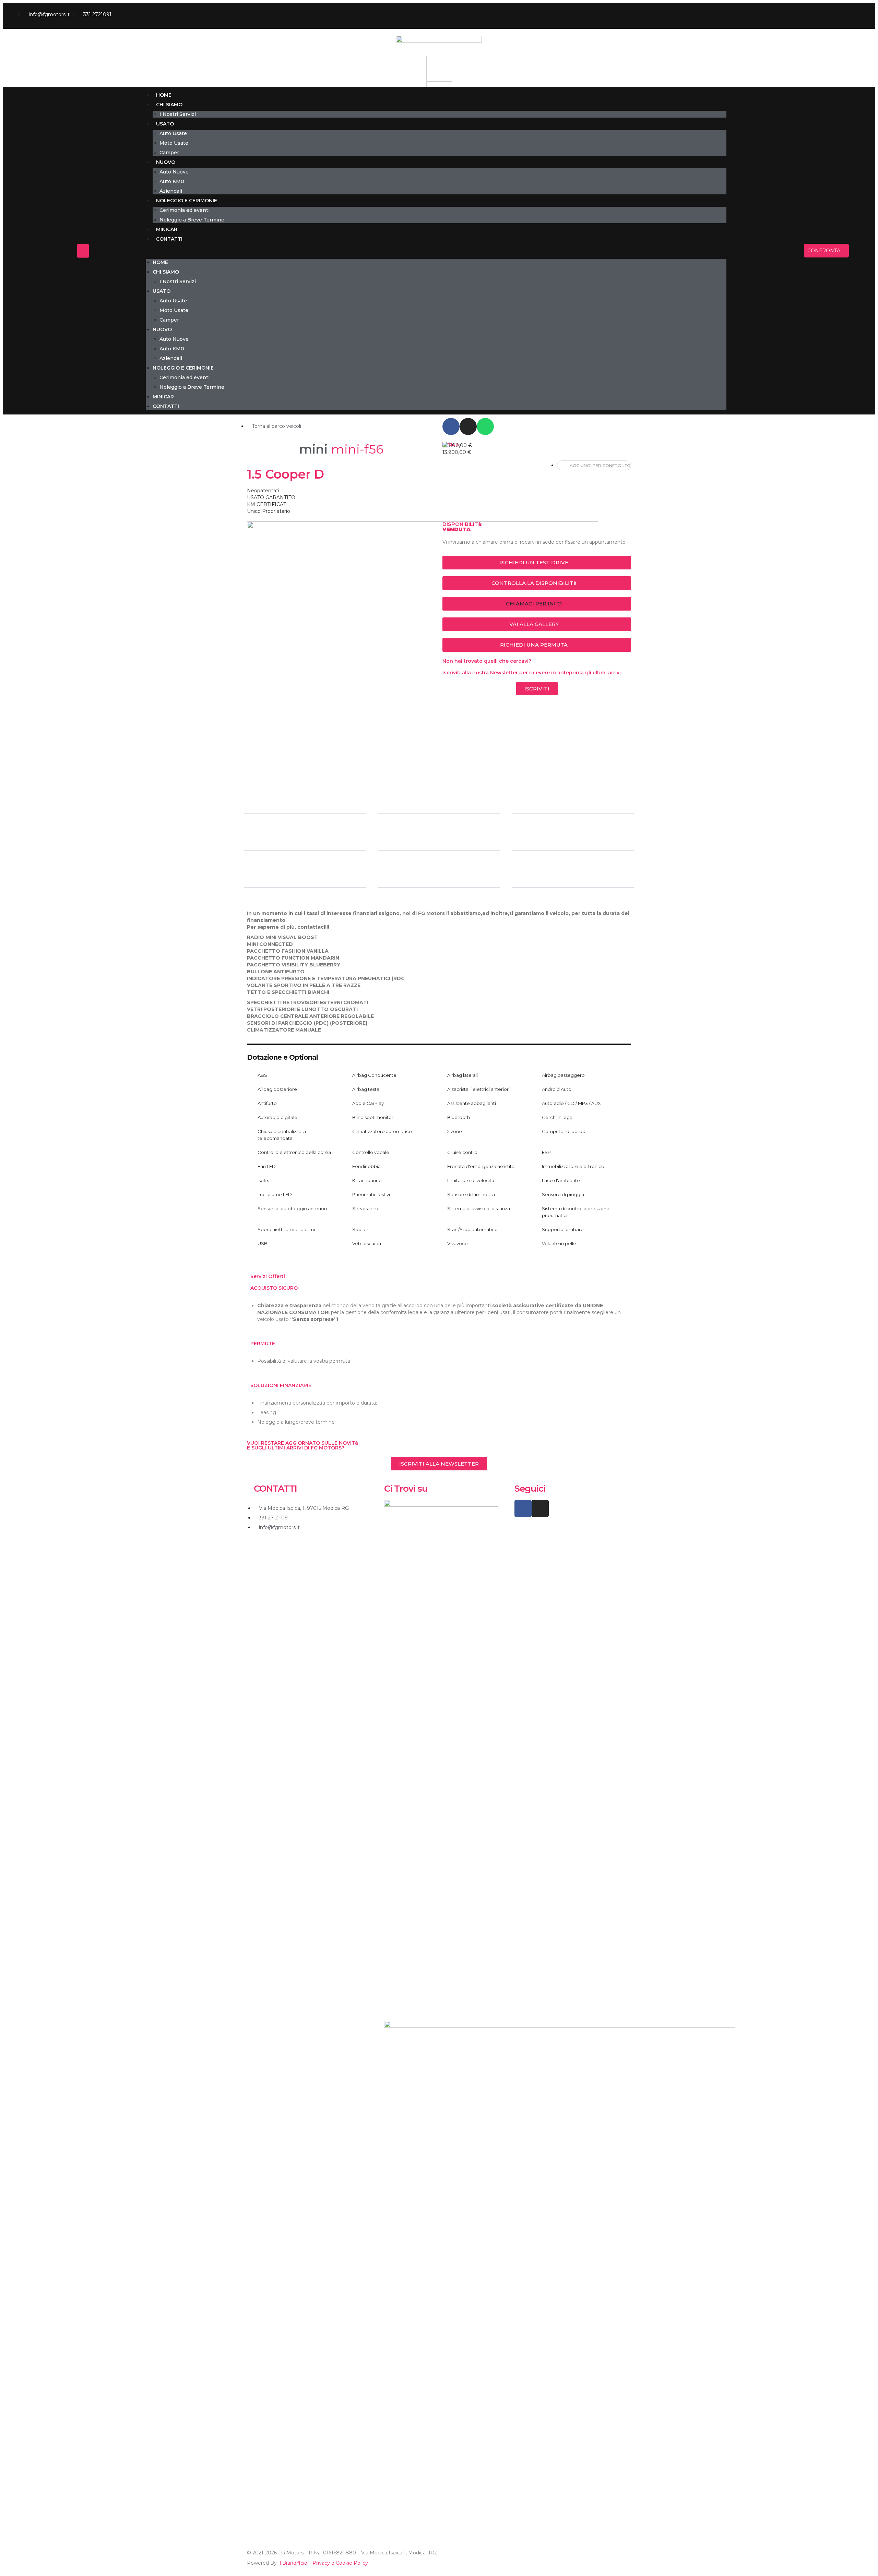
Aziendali (171, 191)
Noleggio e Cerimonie (187, 201)
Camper (169, 153)
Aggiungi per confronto (600, 465)
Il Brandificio (293, 2563)
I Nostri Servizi (178, 114)
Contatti (169, 239)
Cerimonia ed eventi (185, 210)
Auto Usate (173, 133)
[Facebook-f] (832, 16)
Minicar (167, 229)
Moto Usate (174, 143)
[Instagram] (847, 16)
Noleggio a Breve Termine (192, 220)
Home (164, 95)
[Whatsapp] (485, 426)
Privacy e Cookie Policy (340, 2563)
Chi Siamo (169, 105)
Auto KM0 (172, 181)
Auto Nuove (174, 172)
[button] (436, 251)
